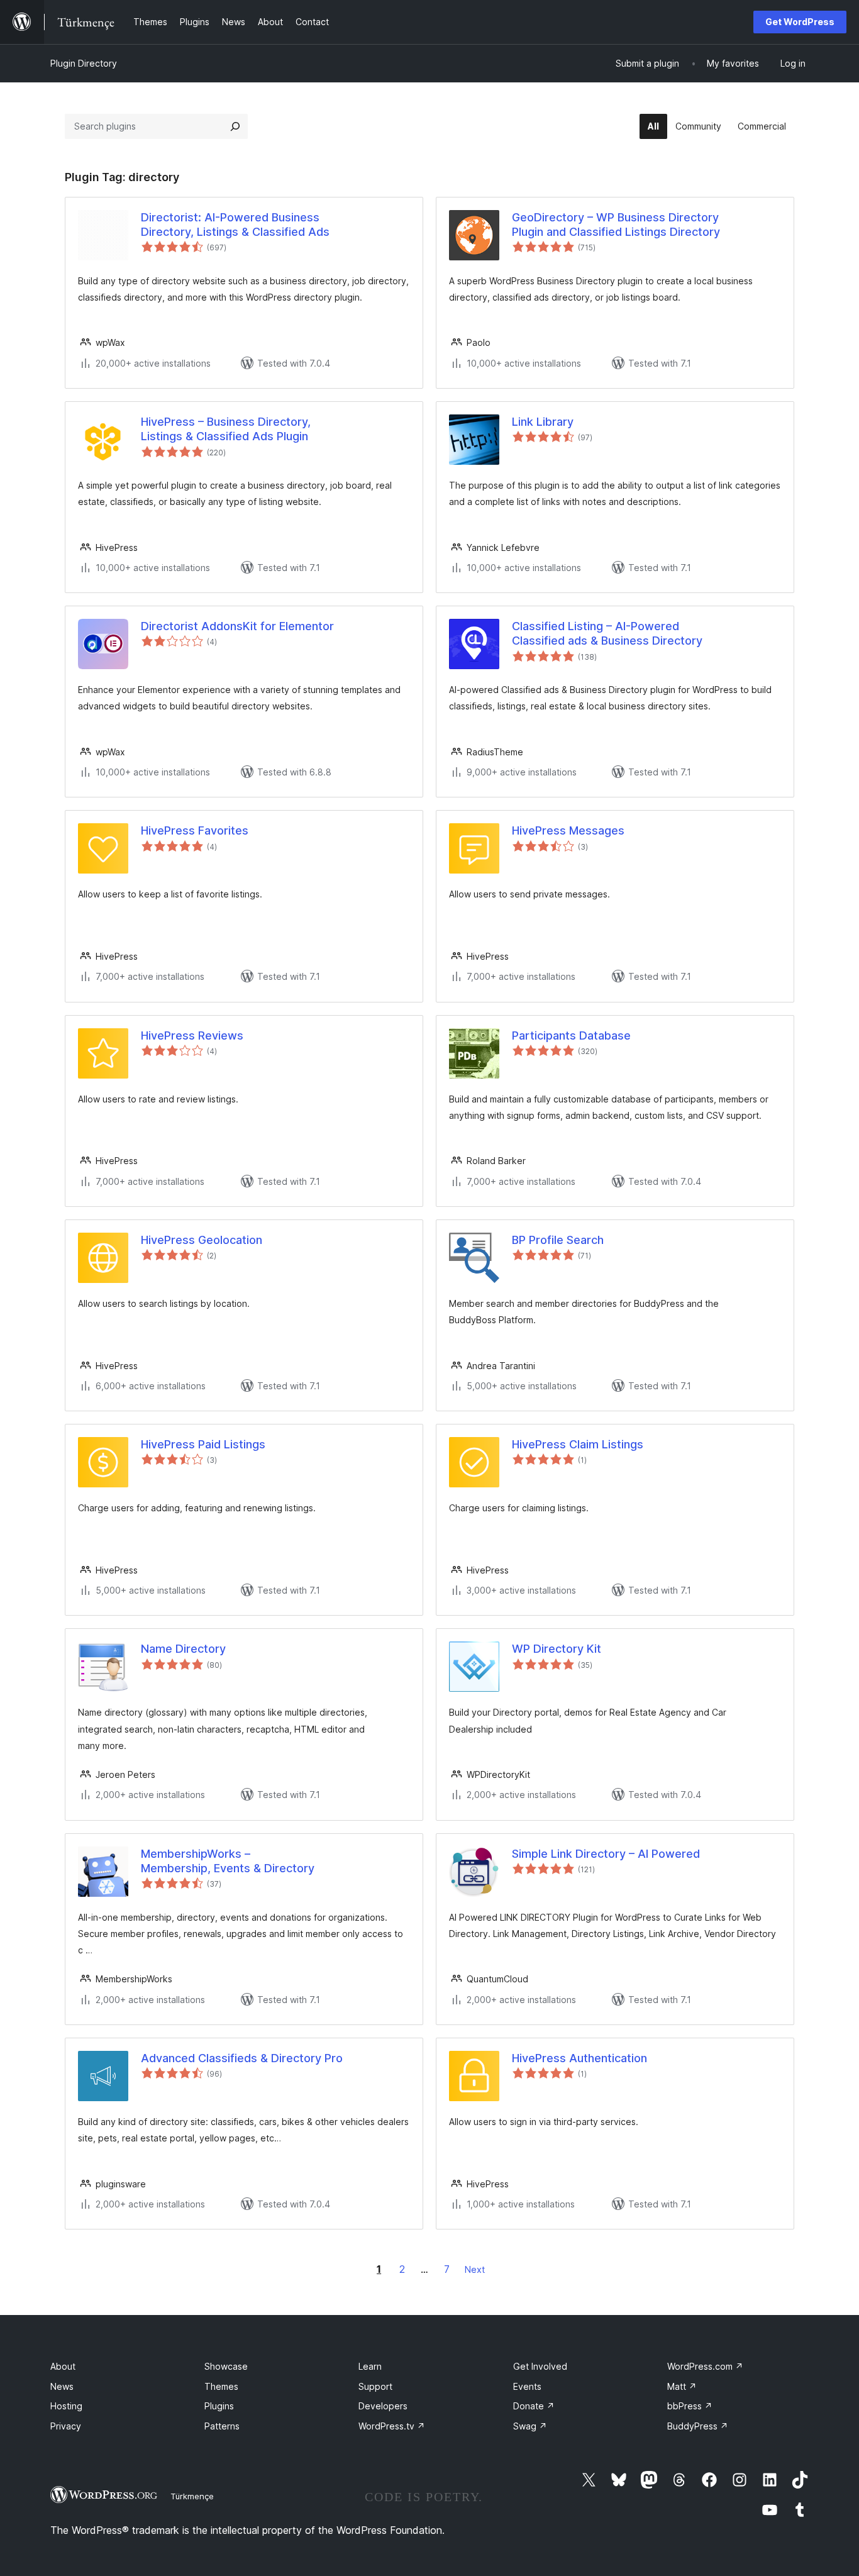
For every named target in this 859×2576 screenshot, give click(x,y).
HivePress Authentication (579, 2058)
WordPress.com (705, 2366)
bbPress (690, 2406)
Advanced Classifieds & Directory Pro (242, 2058)
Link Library (543, 422)
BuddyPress (698, 2426)
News (62, 2386)
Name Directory (183, 1649)
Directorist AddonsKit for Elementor (237, 626)
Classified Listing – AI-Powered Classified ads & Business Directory (607, 633)
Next (475, 2269)
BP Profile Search (558, 1240)
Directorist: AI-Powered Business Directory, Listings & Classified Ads (235, 225)
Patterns (222, 2426)
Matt (682, 2386)
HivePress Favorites (195, 830)
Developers (383, 2406)
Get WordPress (800, 22)
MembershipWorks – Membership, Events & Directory (228, 1861)
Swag (530, 2426)
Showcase (226, 2366)
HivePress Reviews (192, 1035)
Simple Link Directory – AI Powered (606, 1854)
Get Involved (540, 2366)
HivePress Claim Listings (578, 1444)
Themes (221, 2386)
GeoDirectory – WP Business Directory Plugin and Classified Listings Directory (616, 225)
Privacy (66, 2426)
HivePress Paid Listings (203, 1444)
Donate (534, 2406)
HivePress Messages (568, 830)
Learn (370, 2366)
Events (527, 2386)
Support (375, 2386)
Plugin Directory (84, 63)
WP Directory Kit (557, 1649)
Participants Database (571, 1035)
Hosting (66, 2406)
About (63, 2366)
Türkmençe (192, 2496)
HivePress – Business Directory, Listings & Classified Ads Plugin (226, 429)
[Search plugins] (235, 126)
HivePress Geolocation (202, 1240)
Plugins (219, 2406)
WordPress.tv (392, 2426)
